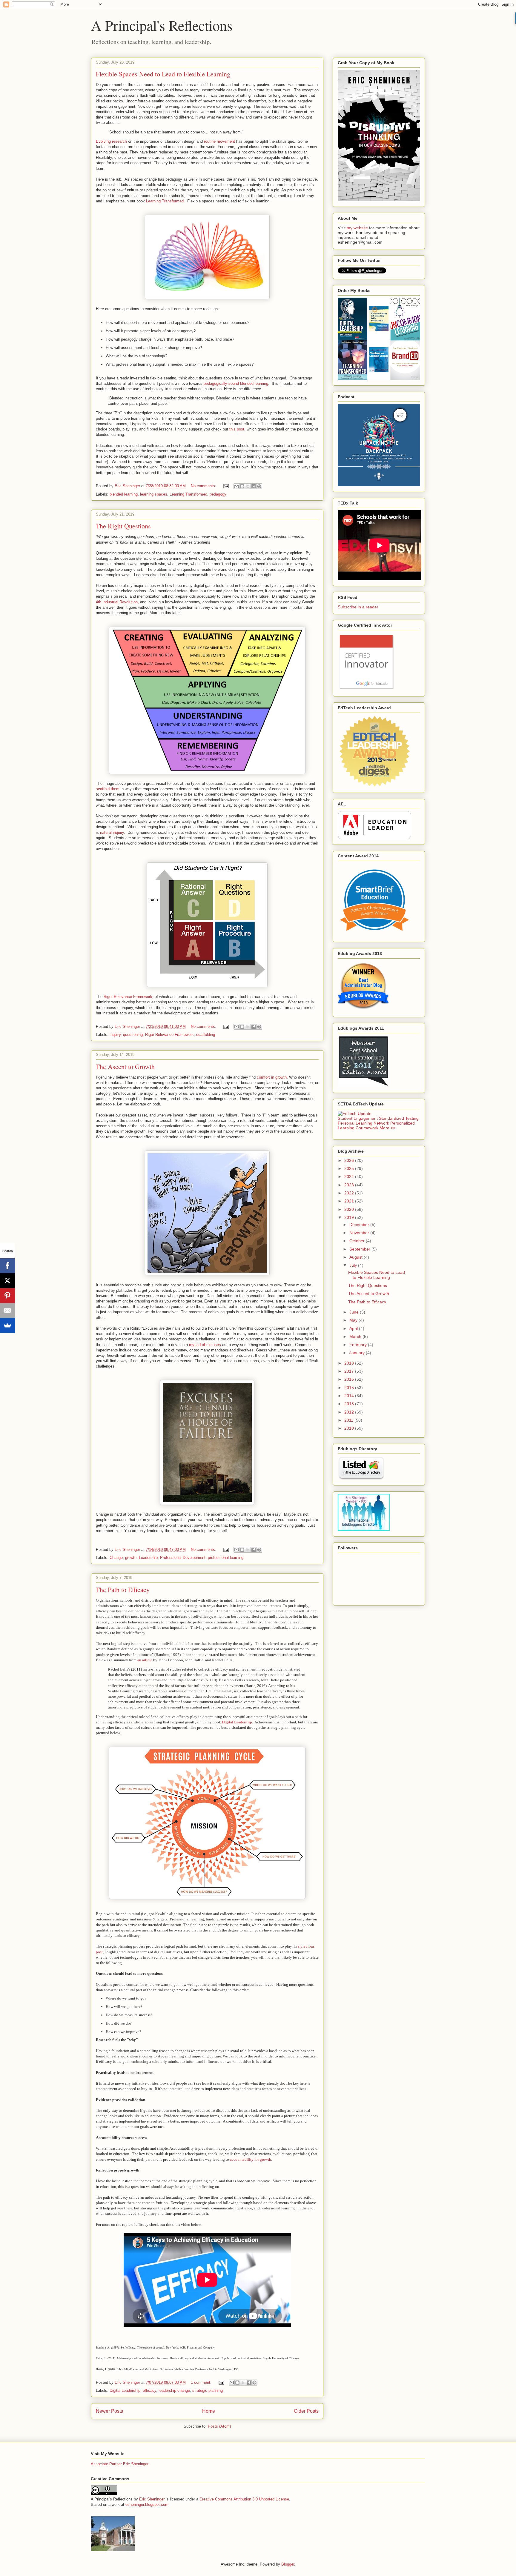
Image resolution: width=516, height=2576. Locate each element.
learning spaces (154, 494)
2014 (350, 1396)
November (360, 1233)
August (357, 1257)
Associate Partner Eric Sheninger (120, 2464)
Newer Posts (109, 2411)
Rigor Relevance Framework (128, 997)
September (360, 1249)
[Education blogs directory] (361, 1478)
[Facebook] (7, 1266)
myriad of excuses (205, 1345)
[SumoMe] (7, 1325)
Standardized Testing (399, 1118)
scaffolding (206, 1035)
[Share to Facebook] (254, 486)
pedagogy (218, 494)
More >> (387, 1128)
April (354, 1328)
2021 (350, 1201)
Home (209, 2411)
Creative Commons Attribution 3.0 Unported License (244, 2499)
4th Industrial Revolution (117, 602)
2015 (350, 1388)
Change (116, 1558)
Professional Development (183, 1558)
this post (237, 429)
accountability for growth (251, 2159)
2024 (350, 1176)
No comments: (204, 486)
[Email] (7, 1311)
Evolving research (111, 141)
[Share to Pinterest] (259, 486)
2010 (350, 1428)
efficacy (149, 2390)
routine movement (219, 141)
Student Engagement (358, 1118)
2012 (350, 1412)
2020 (350, 1209)
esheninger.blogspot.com (147, 2505)
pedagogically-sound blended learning (236, 383)
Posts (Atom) (219, 2426)
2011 (349, 1420)
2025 (350, 1168)
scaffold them (108, 789)
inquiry (115, 1035)
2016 (350, 1379)
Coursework (367, 1128)
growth (131, 1558)
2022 (350, 1193)
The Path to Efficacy (123, 1590)
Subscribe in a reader (358, 607)
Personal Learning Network (363, 1123)
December (360, 1225)
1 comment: (202, 2382)
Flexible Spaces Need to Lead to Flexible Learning (163, 74)
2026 (350, 1160)
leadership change (174, 2390)
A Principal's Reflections (162, 25)
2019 (350, 1217)
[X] (7, 1281)
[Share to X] (248, 486)
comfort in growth (272, 1077)
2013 (350, 1404)
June (355, 1312)
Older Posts (306, 2411)
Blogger (288, 2564)
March (356, 1337)
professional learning (226, 1558)
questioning (133, 1035)
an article (145, 1660)
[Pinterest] (7, 1296)
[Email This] (236, 486)
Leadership (148, 1558)
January (358, 1353)
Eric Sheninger (152, 2499)
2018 (350, 1363)
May (354, 1320)
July (354, 1265)
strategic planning (208, 2390)
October (358, 1241)
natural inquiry (112, 832)
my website (357, 228)
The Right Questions (123, 526)
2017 (350, 1371)
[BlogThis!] (242, 486)
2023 (350, 1185)
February (359, 1345)
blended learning (124, 494)
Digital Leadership (237, 1722)
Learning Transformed (165, 201)
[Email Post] (226, 486)
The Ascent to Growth (125, 1066)
